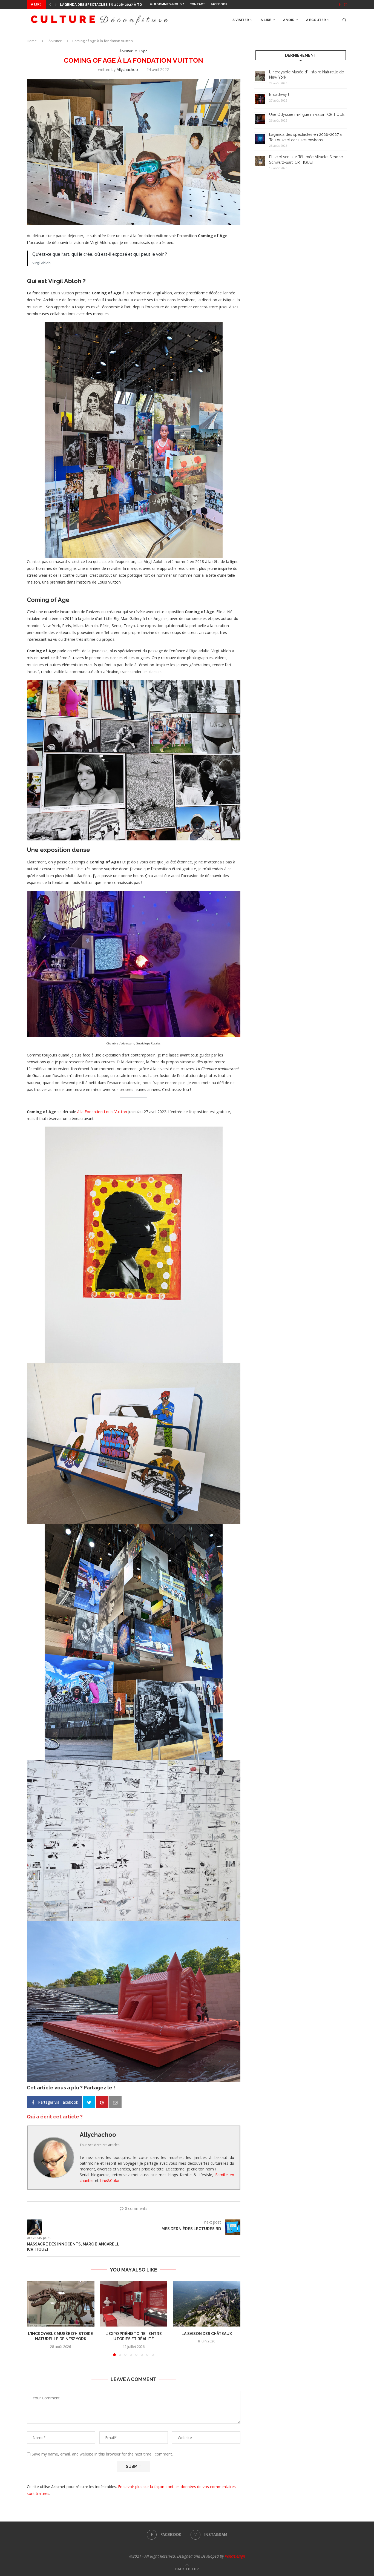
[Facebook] (340, 4)
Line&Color (110, 2180)
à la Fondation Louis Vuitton (102, 1112)
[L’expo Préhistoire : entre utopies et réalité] (134, 2304)
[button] (50, 4)
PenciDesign (235, 2556)
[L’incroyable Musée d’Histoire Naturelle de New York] (61, 2304)
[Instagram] (346, 4)
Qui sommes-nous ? (167, 4)
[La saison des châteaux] (207, 2304)
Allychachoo (127, 69)
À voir (289, 20)
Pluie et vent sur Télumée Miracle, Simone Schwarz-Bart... (117, 5)
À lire (266, 20)
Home (32, 41)
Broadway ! (279, 94)
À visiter (241, 20)
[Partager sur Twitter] (89, 2102)
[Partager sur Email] (115, 2102)
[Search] (344, 20)
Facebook (219, 4)
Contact (197, 4)
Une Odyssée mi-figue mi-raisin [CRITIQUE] (307, 114)
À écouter (316, 20)
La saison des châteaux (207, 2334)
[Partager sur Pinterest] (102, 2102)
